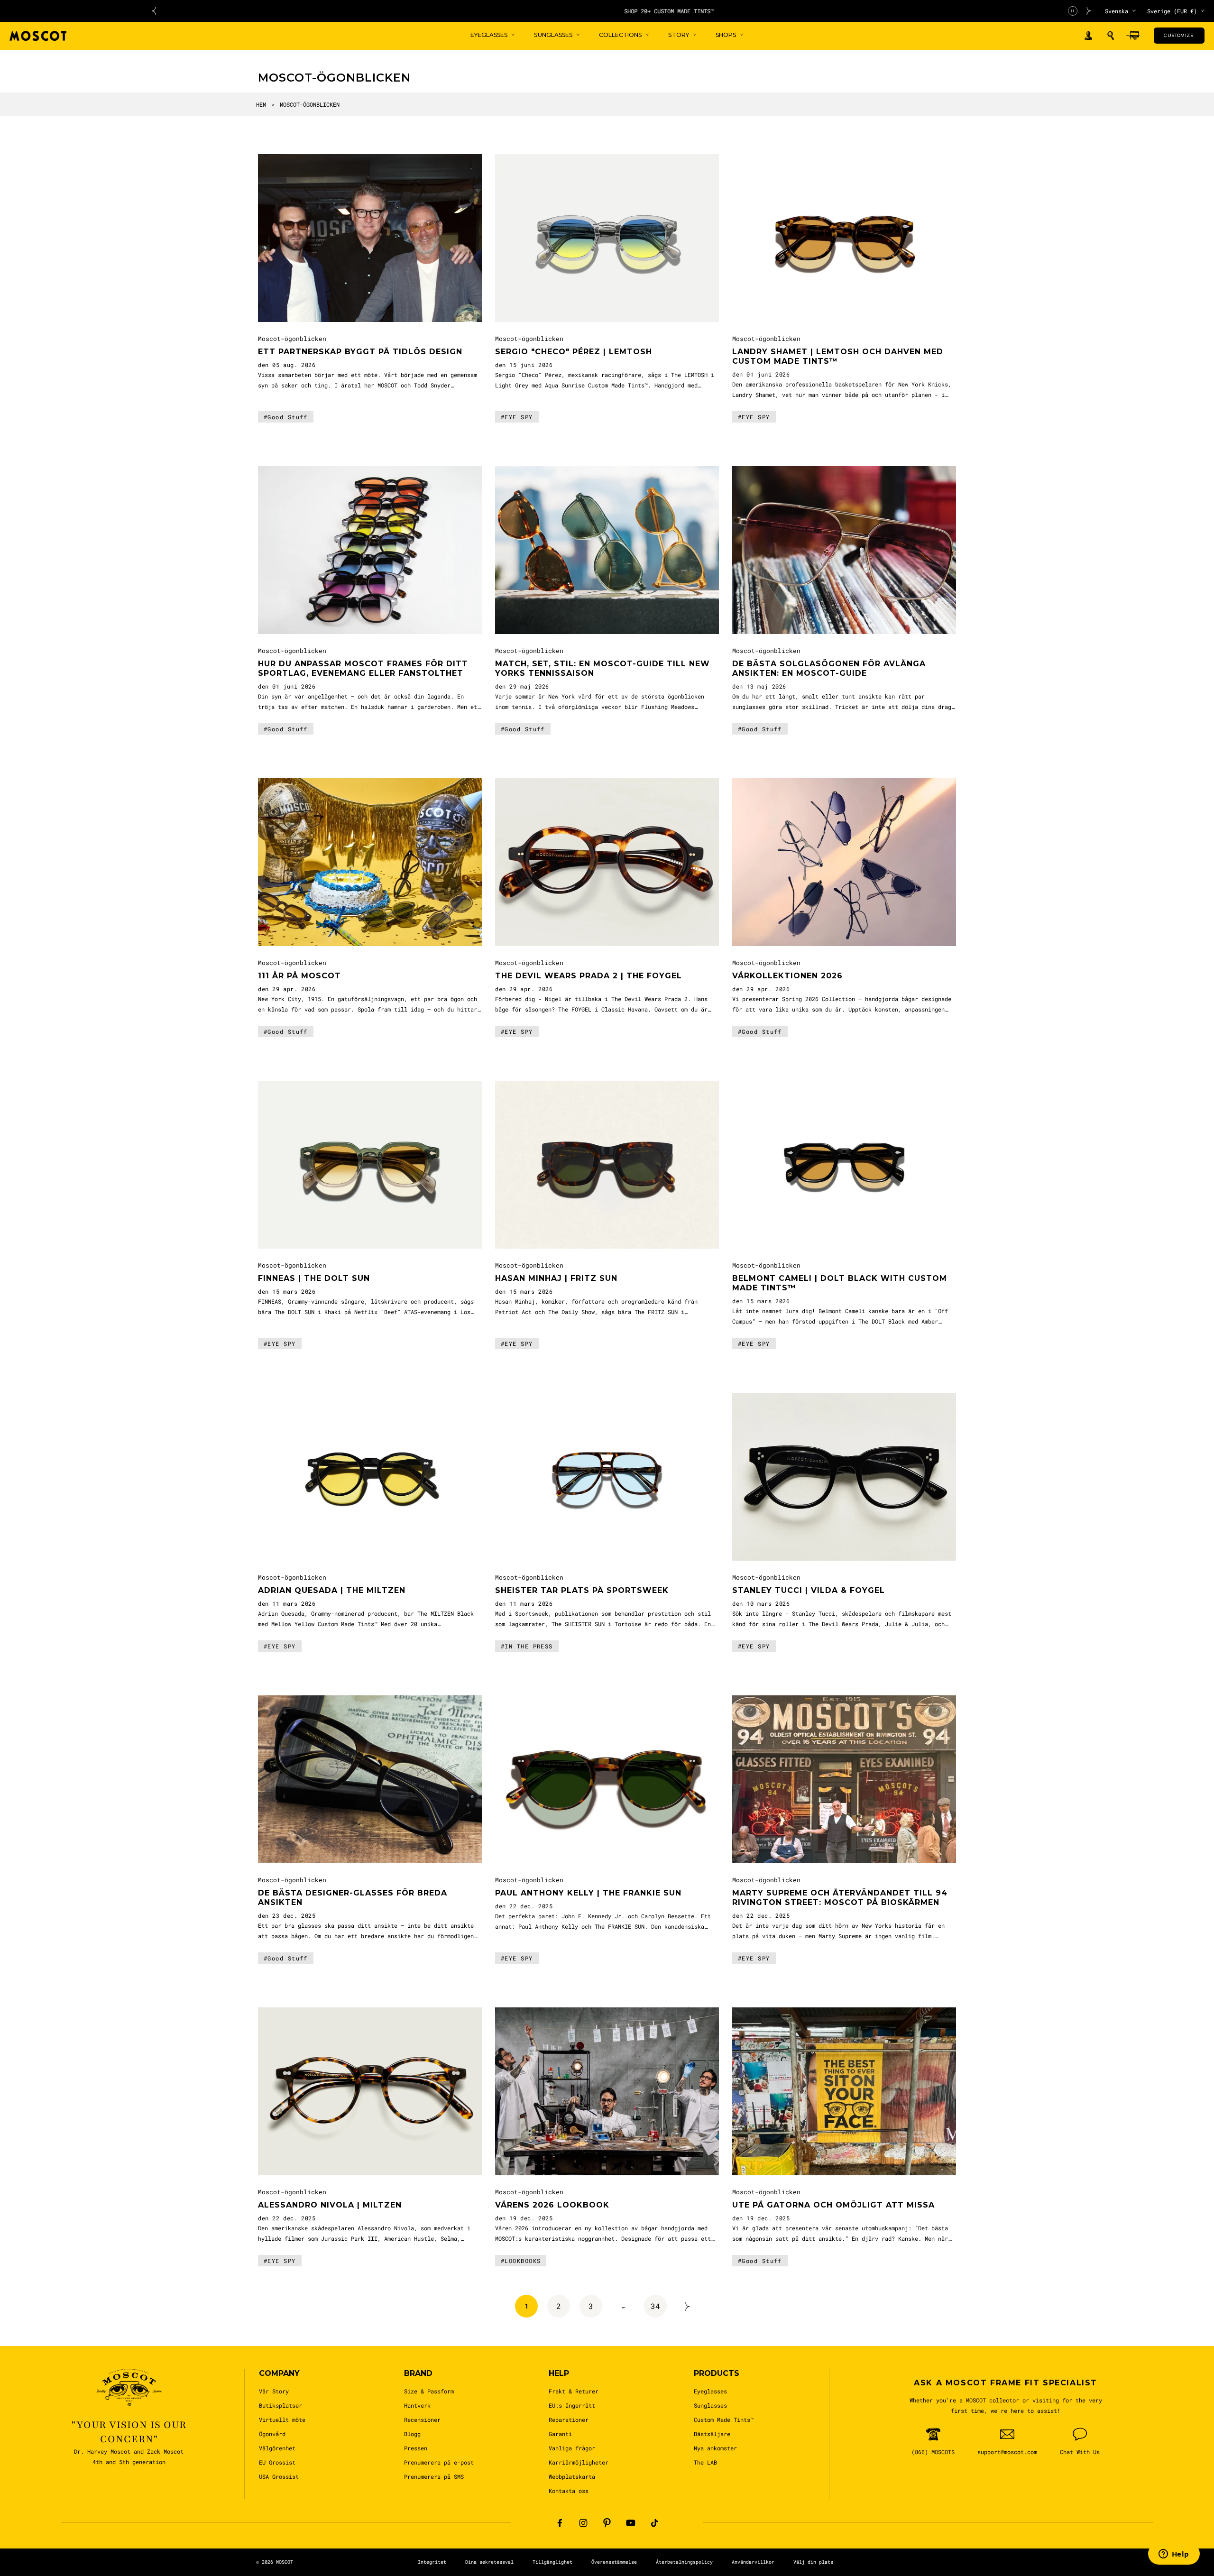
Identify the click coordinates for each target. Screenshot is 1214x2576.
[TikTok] (654, 2523)
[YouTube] (631, 2523)
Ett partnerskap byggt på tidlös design (360, 352)
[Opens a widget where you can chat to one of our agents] (1174, 2555)
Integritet (432, 2562)
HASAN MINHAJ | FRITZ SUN (556, 1278)
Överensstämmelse (614, 2562)
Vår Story (274, 2391)
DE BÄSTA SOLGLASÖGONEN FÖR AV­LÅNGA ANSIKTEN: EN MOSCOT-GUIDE (829, 668)
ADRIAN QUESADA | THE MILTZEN (332, 1590)
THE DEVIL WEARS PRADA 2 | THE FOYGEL (589, 976)
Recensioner (422, 2420)
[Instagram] (583, 2523)
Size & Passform (429, 2391)
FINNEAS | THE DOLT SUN (314, 1278)
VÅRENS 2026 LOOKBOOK (552, 2205)
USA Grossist (279, 2476)
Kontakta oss (569, 2491)
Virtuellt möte (282, 2420)
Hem (261, 104)
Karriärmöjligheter (579, 2462)
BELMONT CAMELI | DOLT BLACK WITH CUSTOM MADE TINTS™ (840, 1283)
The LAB (705, 2462)
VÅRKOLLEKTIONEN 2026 (787, 976)
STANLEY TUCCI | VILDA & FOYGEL (809, 1590)
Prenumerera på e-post (439, 2462)
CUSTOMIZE (1179, 35)
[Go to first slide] (1089, 11)
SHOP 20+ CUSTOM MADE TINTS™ (621, 11)
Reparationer (569, 2420)
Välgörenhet (277, 2448)
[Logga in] (1088, 36)
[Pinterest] (607, 2523)
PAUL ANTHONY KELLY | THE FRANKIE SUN (588, 1893)
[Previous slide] (154, 11)
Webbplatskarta (572, 2476)
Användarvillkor (753, 2562)
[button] (1111, 36)
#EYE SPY (517, 417)
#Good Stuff (286, 417)
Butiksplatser (281, 2405)
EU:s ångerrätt (572, 2405)
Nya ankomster (715, 2448)
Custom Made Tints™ (724, 2420)
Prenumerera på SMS (434, 2476)
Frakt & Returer (574, 2391)
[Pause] (1073, 11)
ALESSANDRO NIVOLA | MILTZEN (330, 2205)
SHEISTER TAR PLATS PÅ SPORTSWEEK (582, 1590)
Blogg (412, 2434)
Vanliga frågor (572, 2448)
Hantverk (417, 2405)
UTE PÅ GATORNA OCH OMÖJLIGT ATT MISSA (833, 2205)
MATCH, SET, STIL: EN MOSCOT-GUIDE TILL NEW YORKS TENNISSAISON (602, 668)
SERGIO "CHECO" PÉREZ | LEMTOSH (574, 352)
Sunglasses (710, 2405)
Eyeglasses (710, 2391)
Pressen (416, 2448)
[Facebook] (560, 2523)
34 (655, 2306)
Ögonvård (272, 2434)
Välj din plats (813, 2562)
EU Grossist (277, 2462)
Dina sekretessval (489, 2562)
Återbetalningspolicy (684, 2562)
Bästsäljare (712, 2434)
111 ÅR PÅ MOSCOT (299, 976)
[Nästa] (688, 2306)
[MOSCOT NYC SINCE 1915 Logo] (38, 36)
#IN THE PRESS (527, 1646)
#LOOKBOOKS (521, 2261)
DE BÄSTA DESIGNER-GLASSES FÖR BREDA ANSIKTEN (353, 1898)
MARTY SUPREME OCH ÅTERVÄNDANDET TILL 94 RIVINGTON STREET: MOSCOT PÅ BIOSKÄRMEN (840, 1898)
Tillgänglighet (552, 2562)
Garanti (560, 2434)
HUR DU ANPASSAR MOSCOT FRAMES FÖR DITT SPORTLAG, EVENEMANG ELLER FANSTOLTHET (363, 668)
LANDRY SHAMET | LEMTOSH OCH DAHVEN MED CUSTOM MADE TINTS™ (838, 356)
